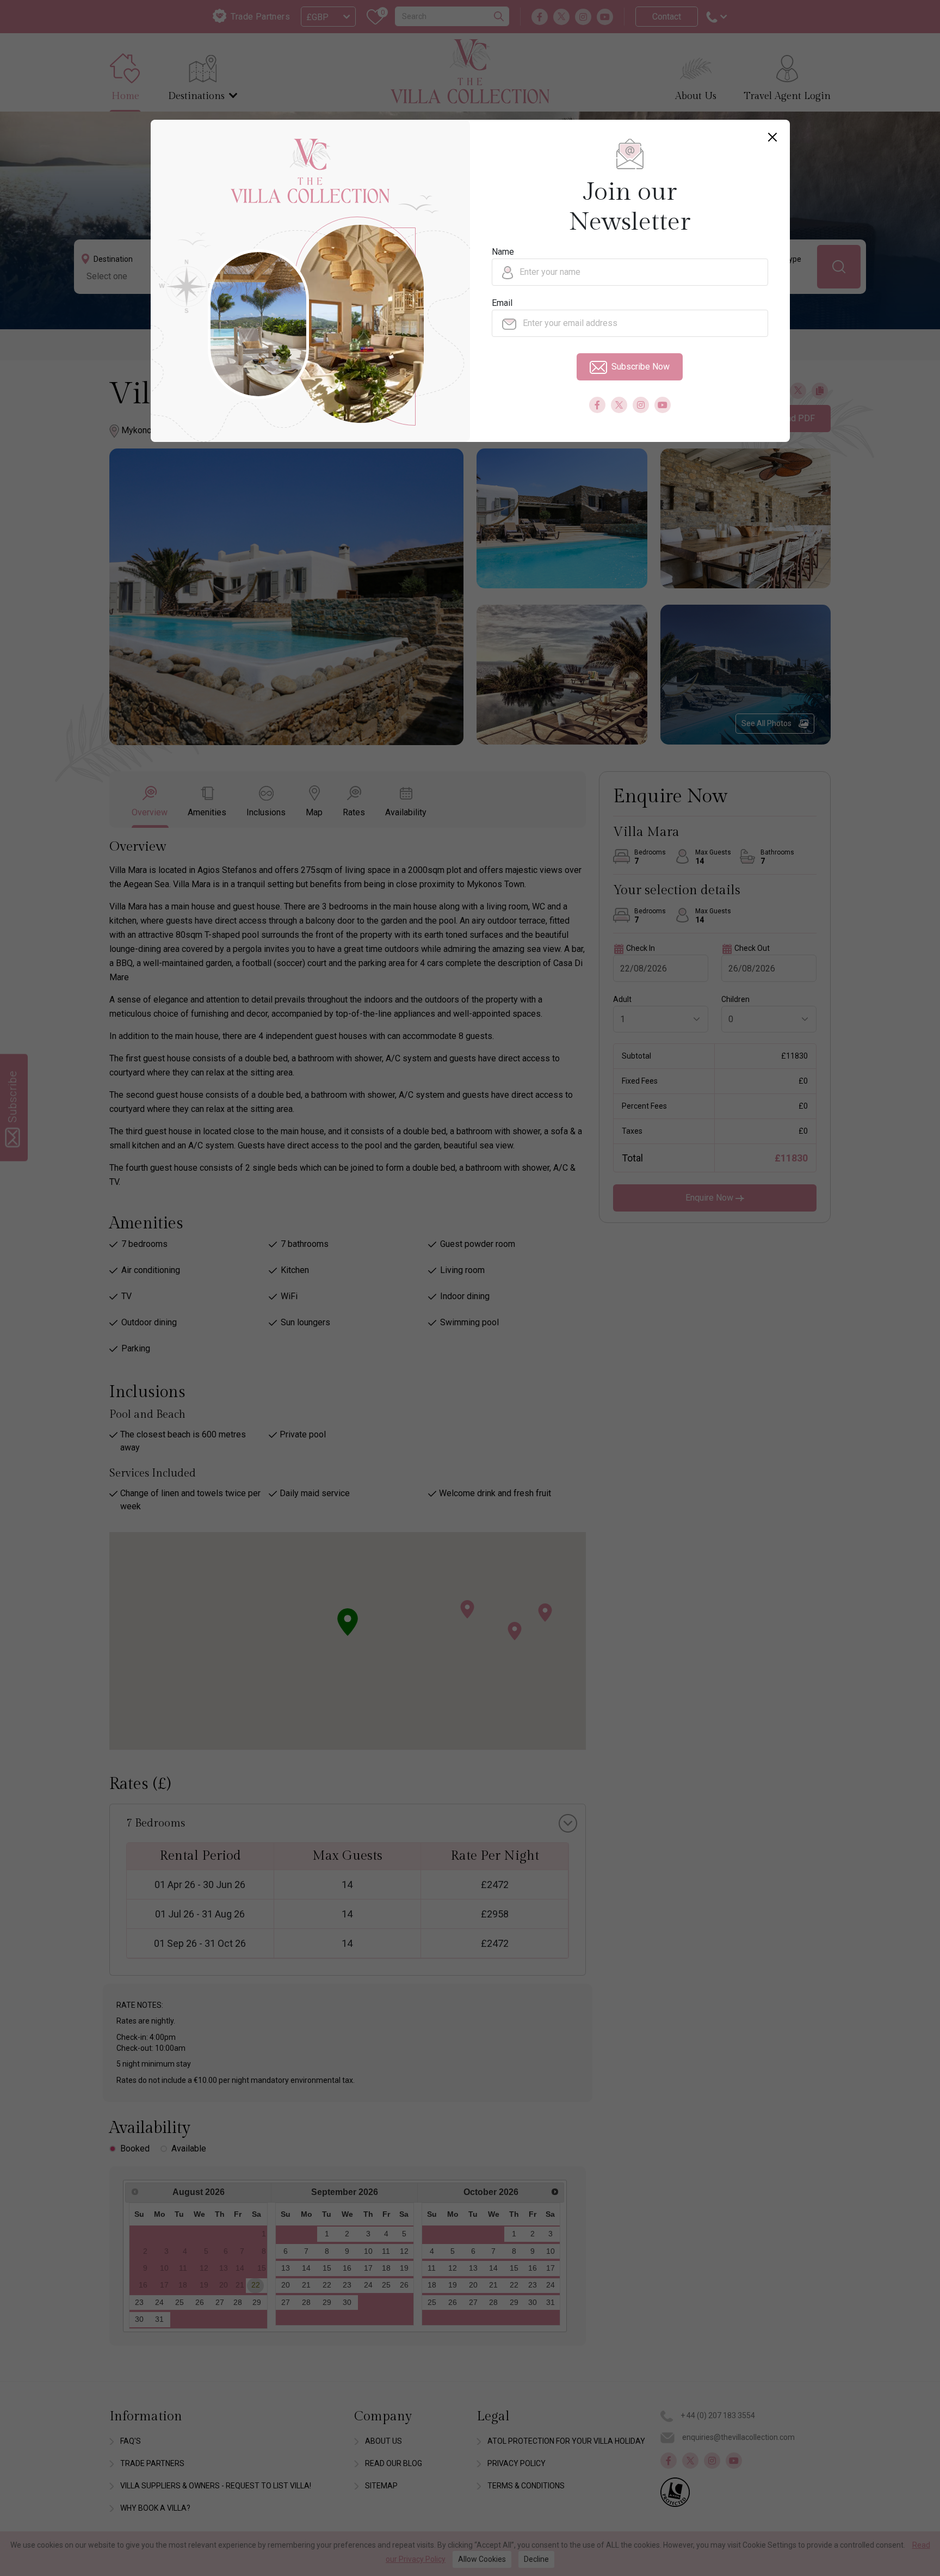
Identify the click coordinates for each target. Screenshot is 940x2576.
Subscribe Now (641, 367)
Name (503, 252)
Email (502, 303)
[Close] (772, 137)
